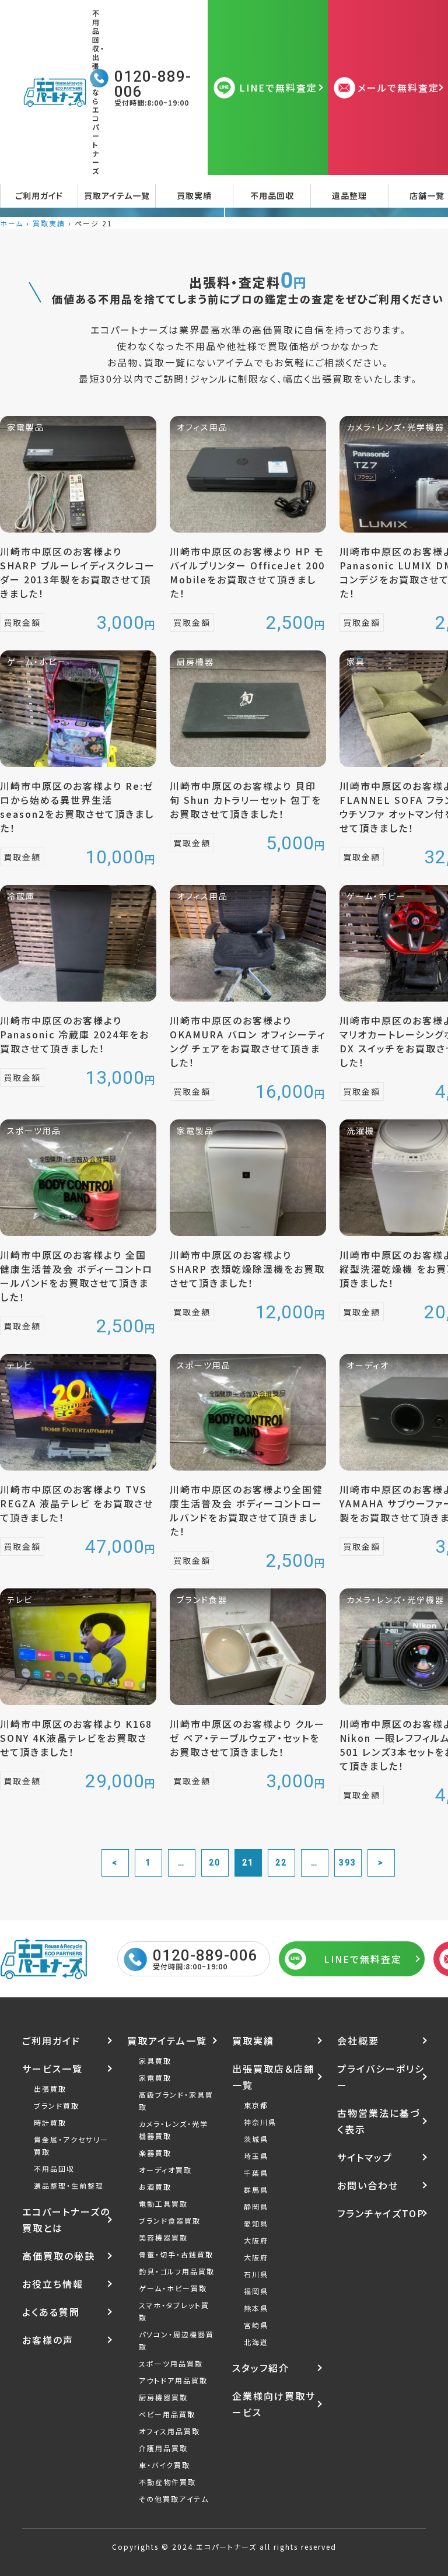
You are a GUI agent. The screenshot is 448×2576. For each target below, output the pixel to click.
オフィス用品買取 (169, 2431)
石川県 (256, 2274)
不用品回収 (272, 195)
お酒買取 (155, 2187)
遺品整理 (349, 195)
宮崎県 (256, 2325)
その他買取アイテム (174, 2499)
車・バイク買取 (164, 2465)
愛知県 (256, 2223)
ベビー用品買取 (167, 2414)
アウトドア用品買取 (173, 2380)
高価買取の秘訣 (59, 2256)
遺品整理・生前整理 (69, 2185)
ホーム (12, 223)
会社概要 (358, 2041)
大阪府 (256, 2240)
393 (348, 1863)
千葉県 (256, 2173)
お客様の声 (48, 2340)
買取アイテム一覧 (117, 195)
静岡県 (256, 2206)
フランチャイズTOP (381, 2213)
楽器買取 (155, 2153)
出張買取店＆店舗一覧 (273, 2077)
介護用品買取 (163, 2448)
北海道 (256, 2342)
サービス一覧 (52, 2068)
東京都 (256, 2105)
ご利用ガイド (39, 195)
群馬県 (256, 2190)
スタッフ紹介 (261, 2368)
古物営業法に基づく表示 (379, 2121)
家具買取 (155, 2061)
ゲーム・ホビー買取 (173, 2288)
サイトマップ (365, 2157)
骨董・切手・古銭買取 (176, 2254)
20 (215, 1863)
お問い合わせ (368, 2185)
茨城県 (256, 2139)
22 (281, 1863)
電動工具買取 (163, 2204)
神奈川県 (260, 2122)
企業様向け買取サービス (274, 2404)
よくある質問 (51, 2312)
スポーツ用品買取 (171, 2363)
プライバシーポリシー (381, 2077)
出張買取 (50, 2089)
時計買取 (50, 2122)
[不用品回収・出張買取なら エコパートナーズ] (57, 92)
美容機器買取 (163, 2237)
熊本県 (256, 2308)
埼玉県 (256, 2156)
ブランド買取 (57, 2106)
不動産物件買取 (167, 2482)
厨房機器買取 (163, 2397)
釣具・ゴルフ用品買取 (177, 2271)
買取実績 (194, 195)
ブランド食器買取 (170, 2220)
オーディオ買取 (165, 2170)
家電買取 (155, 2078)
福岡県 (256, 2291)
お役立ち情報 (53, 2284)
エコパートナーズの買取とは (66, 2220)
